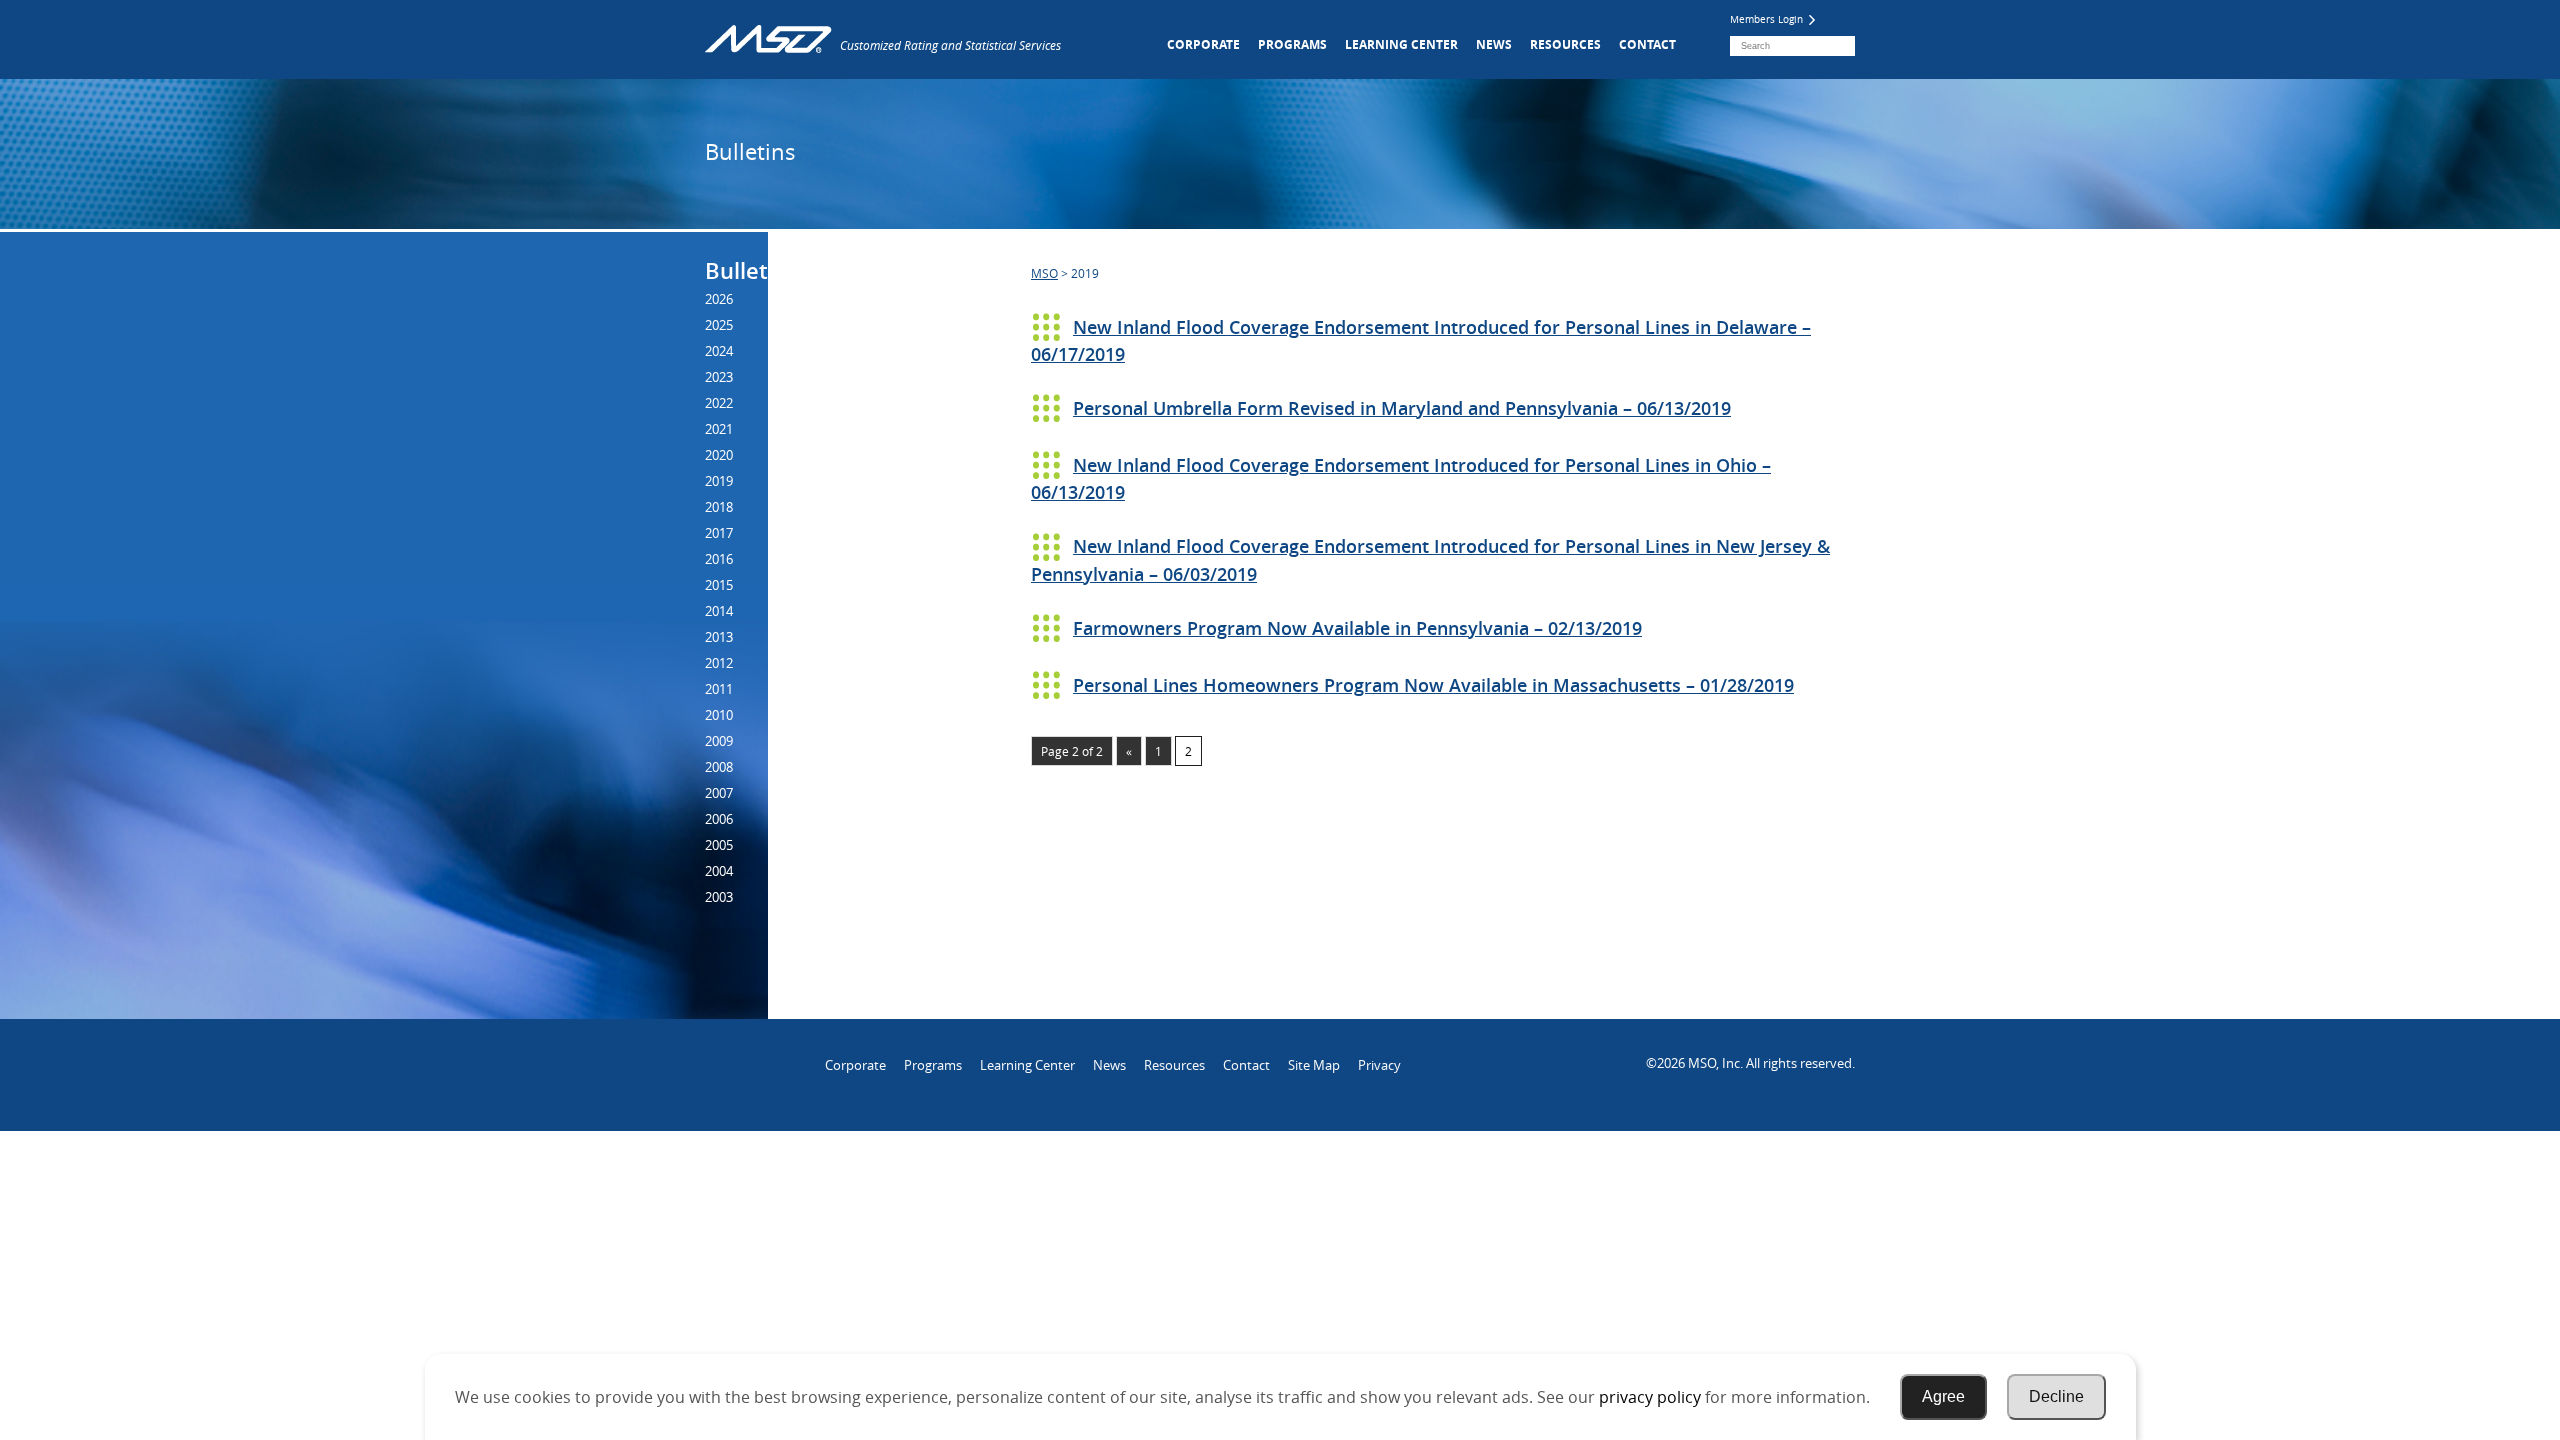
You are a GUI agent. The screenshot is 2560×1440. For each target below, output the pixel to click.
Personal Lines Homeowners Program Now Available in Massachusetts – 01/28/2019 (1433, 685)
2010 (719, 715)
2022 (719, 403)
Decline (2056, 1396)
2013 (719, 637)
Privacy (1379, 1065)
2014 (719, 611)
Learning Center (1401, 44)
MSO (1044, 273)
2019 (719, 481)
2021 (719, 429)
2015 (719, 585)
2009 (719, 741)
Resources (1565, 44)
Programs (1292, 44)
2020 (719, 455)
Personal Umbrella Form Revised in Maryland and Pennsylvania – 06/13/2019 (1402, 408)
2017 (719, 533)
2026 (719, 299)
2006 (719, 819)
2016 (719, 559)
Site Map (1314, 1065)
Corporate (1203, 44)
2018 (719, 507)
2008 (719, 767)
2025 (719, 325)
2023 (719, 377)
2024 (719, 351)
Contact (1647, 44)
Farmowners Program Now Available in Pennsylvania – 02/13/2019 (1357, 628)
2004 (719, 871)
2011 (719, 689)
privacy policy (1650, 1397)
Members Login (1768, 19)
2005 (719, 845)
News (1494, 44)
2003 (719, 897)
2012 (719, 663)
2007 (719, 793)
